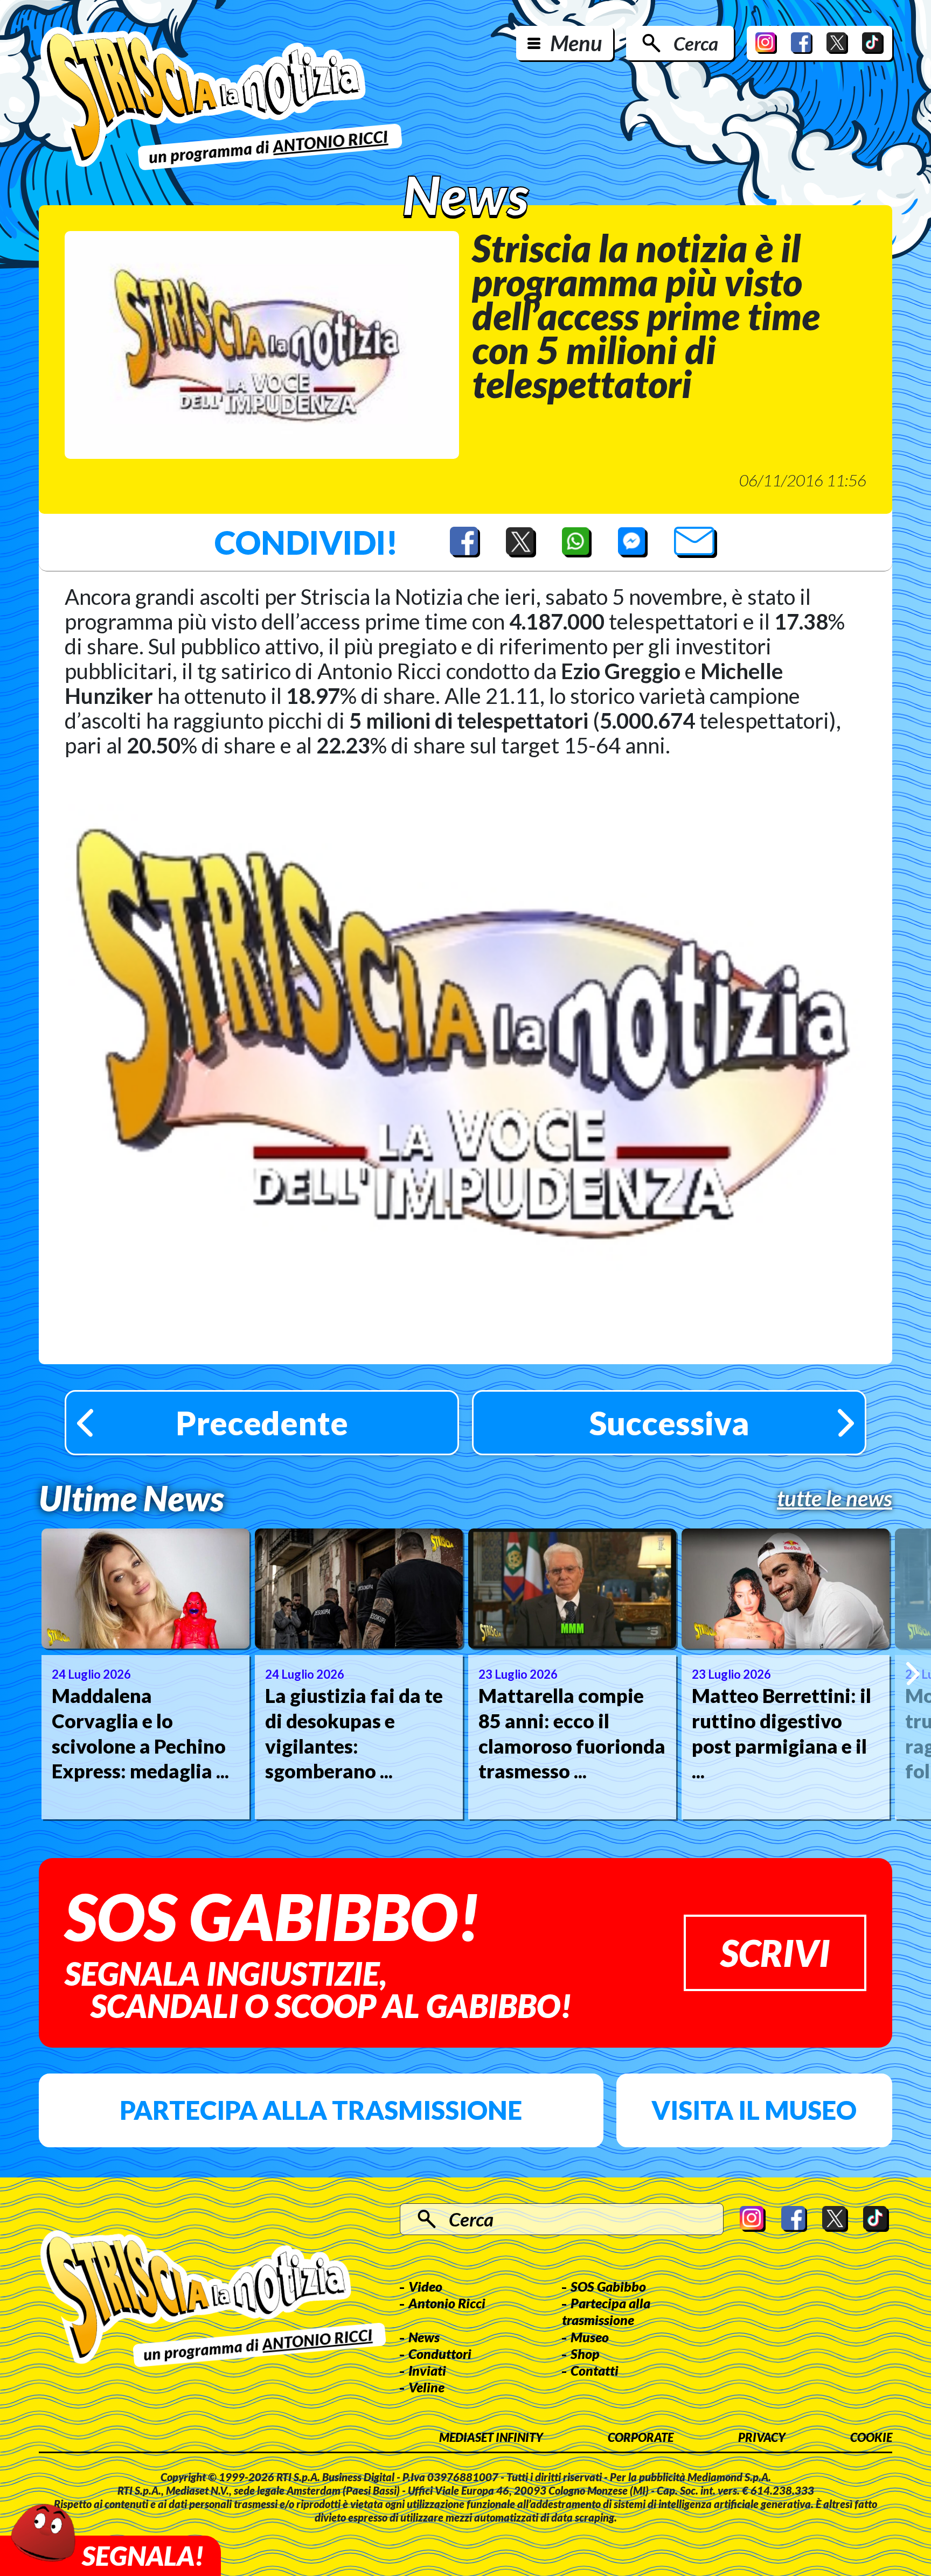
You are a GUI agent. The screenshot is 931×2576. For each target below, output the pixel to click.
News (424, 2337)
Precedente (262, 1423)
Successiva (669, 1423)
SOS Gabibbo (608, 2286)
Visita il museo (754, 2110)
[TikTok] (873, 43)
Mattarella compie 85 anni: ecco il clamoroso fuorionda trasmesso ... (572, 1733)
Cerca (696, 43)
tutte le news (835, 1498)
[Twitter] (837, 43)
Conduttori (440, 2354)
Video (425, 2286)
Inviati (427, 2370)
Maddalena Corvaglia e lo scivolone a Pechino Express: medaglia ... (140, 1733)
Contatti (595, 2370)
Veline (426, 2387)
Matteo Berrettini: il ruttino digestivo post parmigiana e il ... (781, 1733)
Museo (590, 2337)
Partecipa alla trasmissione (321, 2110)
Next (913, 1674)
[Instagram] (766, 43)
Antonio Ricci (447, 2303)
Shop (585, 2354)
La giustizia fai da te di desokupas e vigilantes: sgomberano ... (354, 1733)
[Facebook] (802, 43)
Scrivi (775, 1953)
